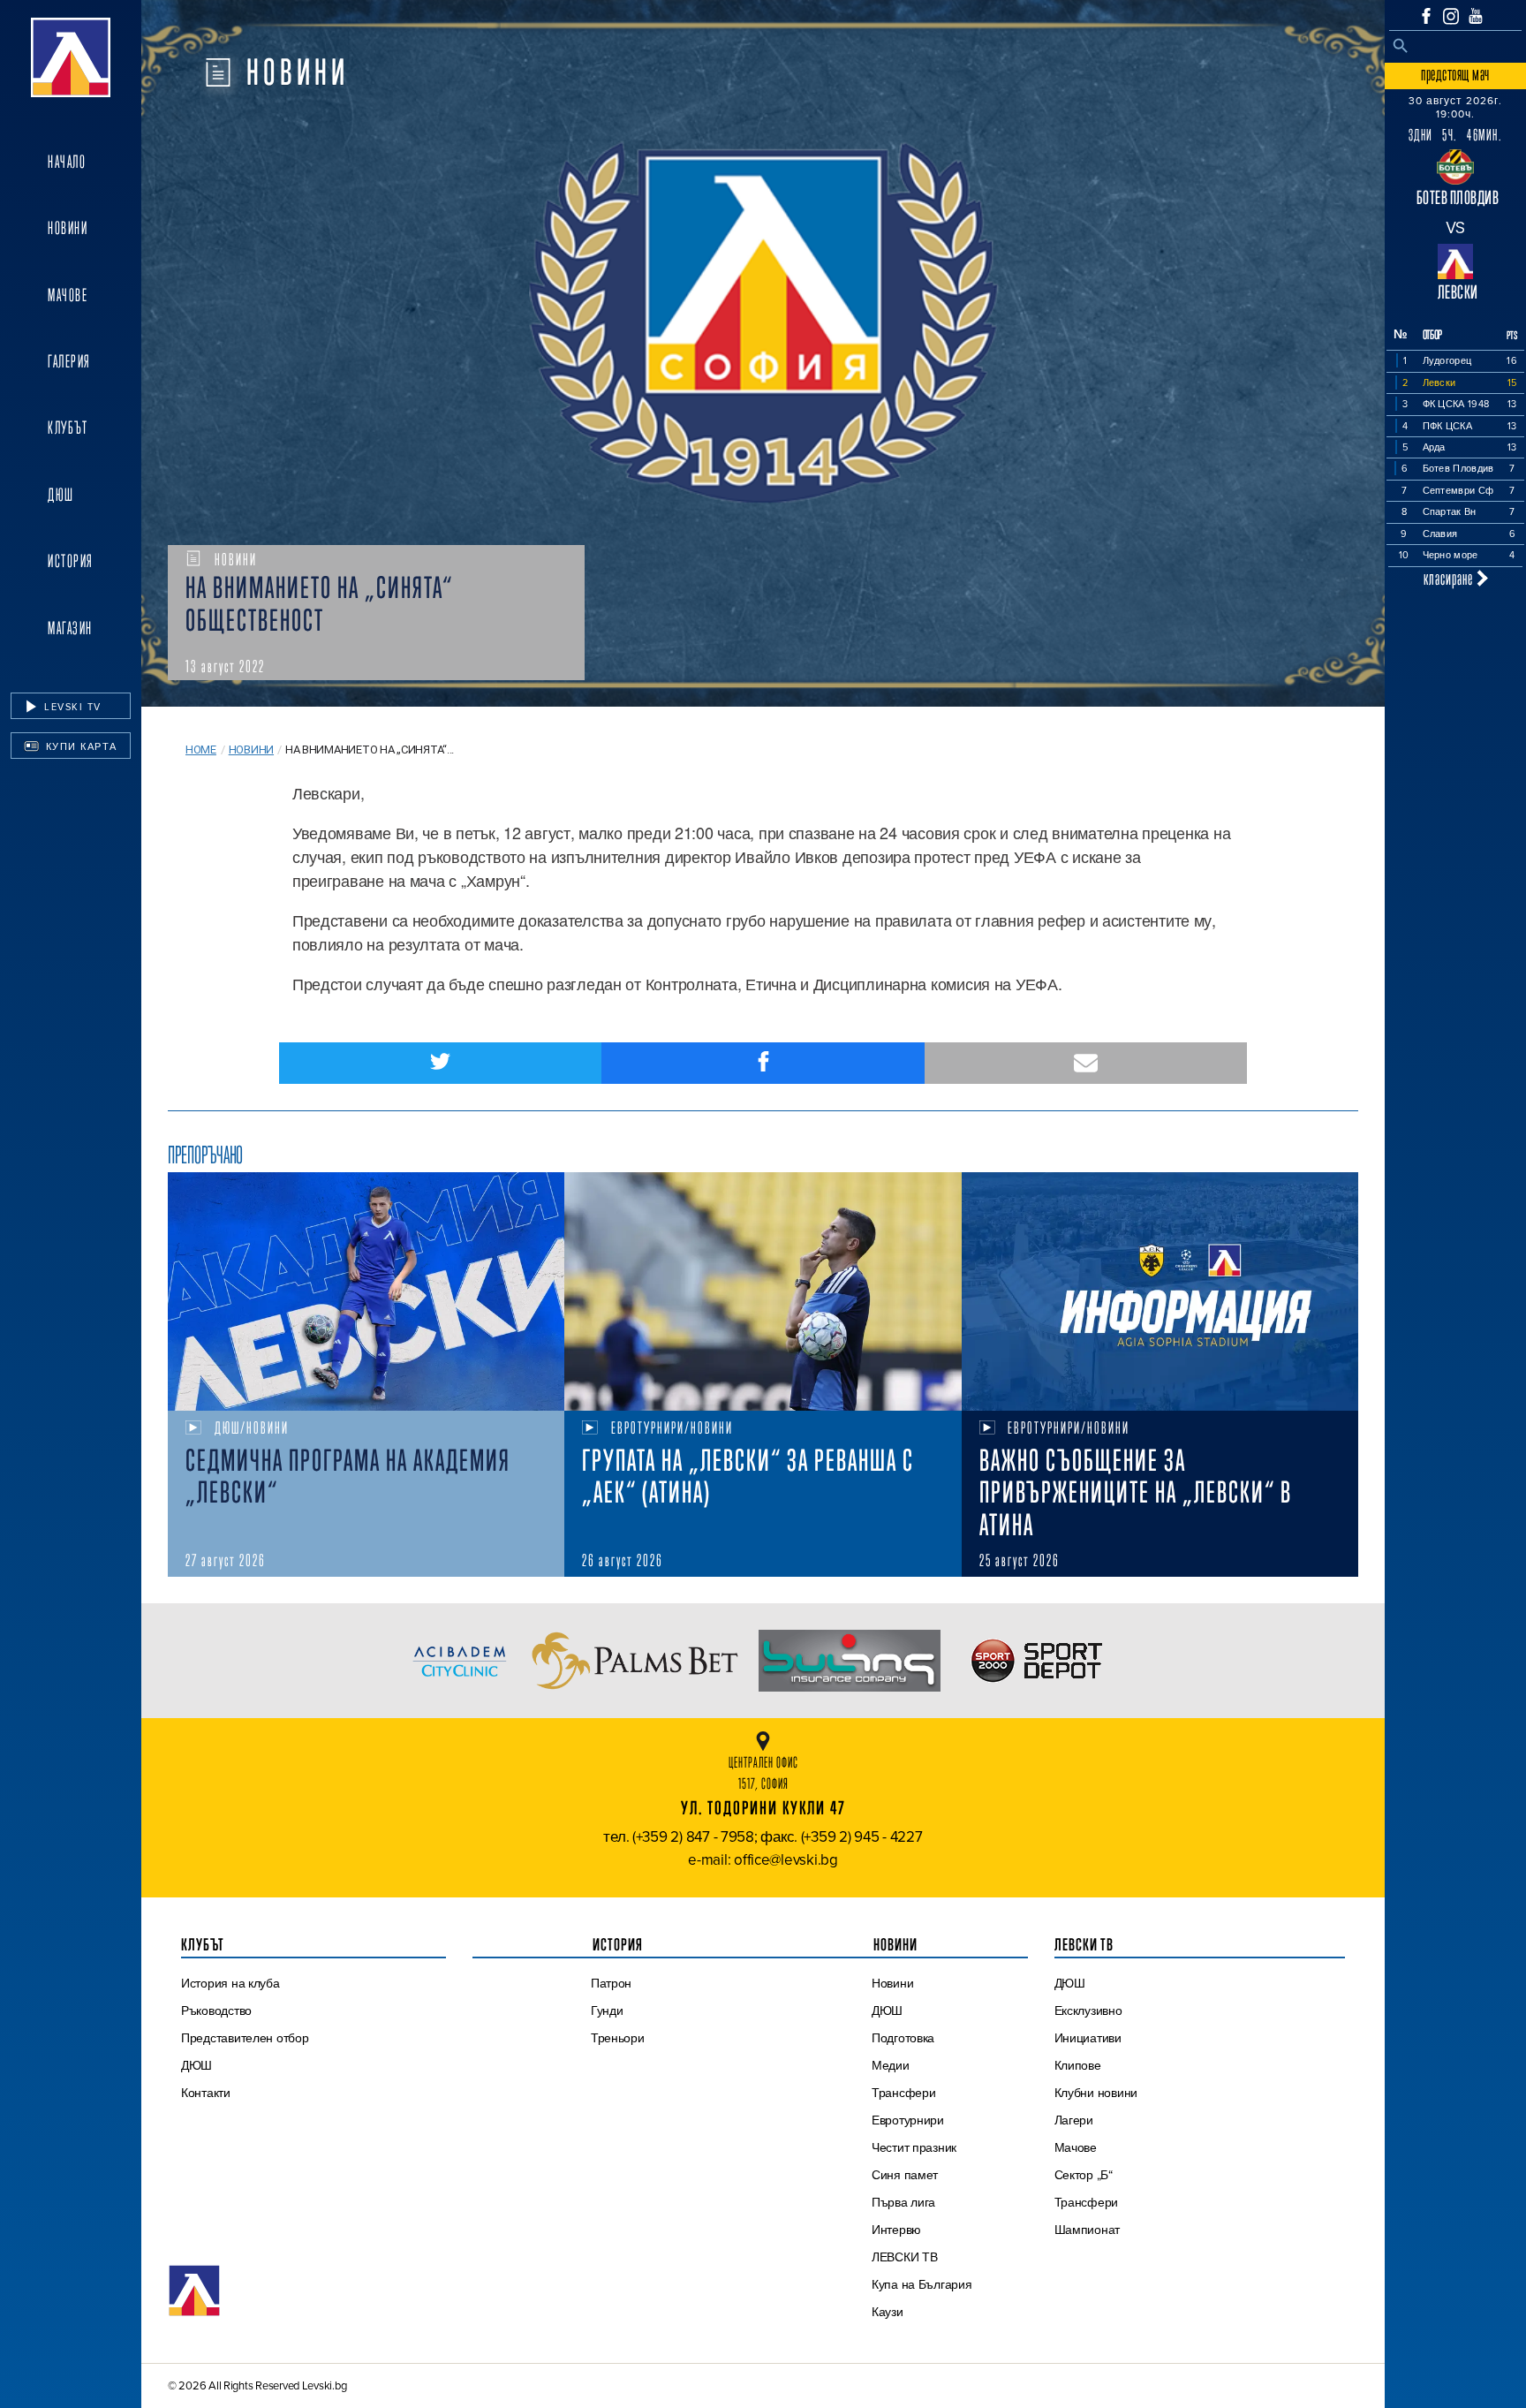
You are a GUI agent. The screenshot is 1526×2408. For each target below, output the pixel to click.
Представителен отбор (245, 2038)
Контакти (206, 2093)
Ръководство (216, 2010)
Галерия (69, 361)
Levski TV (71, 707)
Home (201, 750)
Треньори (618, 2038)
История (71, 561)
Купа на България (922, 2284)
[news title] (366, 1291)
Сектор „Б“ (1084, 2175)
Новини (68, 228)
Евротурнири (908, 2120)
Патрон (611, 1983)
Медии (891, 2065)
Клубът (68, 428)
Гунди (607, 2010)
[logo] (71, 57)
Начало (67, 162)
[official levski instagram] (1451, 16)
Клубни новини (1096, 2093)
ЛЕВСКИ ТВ (905, 2257)
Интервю (896, 2230)
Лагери (1074, 2120)
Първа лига (903, 2202)
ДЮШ (61, 495)
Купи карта (79, 746)
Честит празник (914, 2147)
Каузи (888, 2312)
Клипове (1078, 2065)
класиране (1450, 578)
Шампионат (1088, 2230)
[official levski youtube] (1476, 16)
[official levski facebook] (1426, 16)
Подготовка (903, 2038)
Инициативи (1088, 2038)
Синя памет (905, 2175)
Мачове (68, 295)
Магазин (70, 628)
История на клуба (230, 1983)
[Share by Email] (1086, 1063)
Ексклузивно (1088, 2010)
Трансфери (904, 2093)
